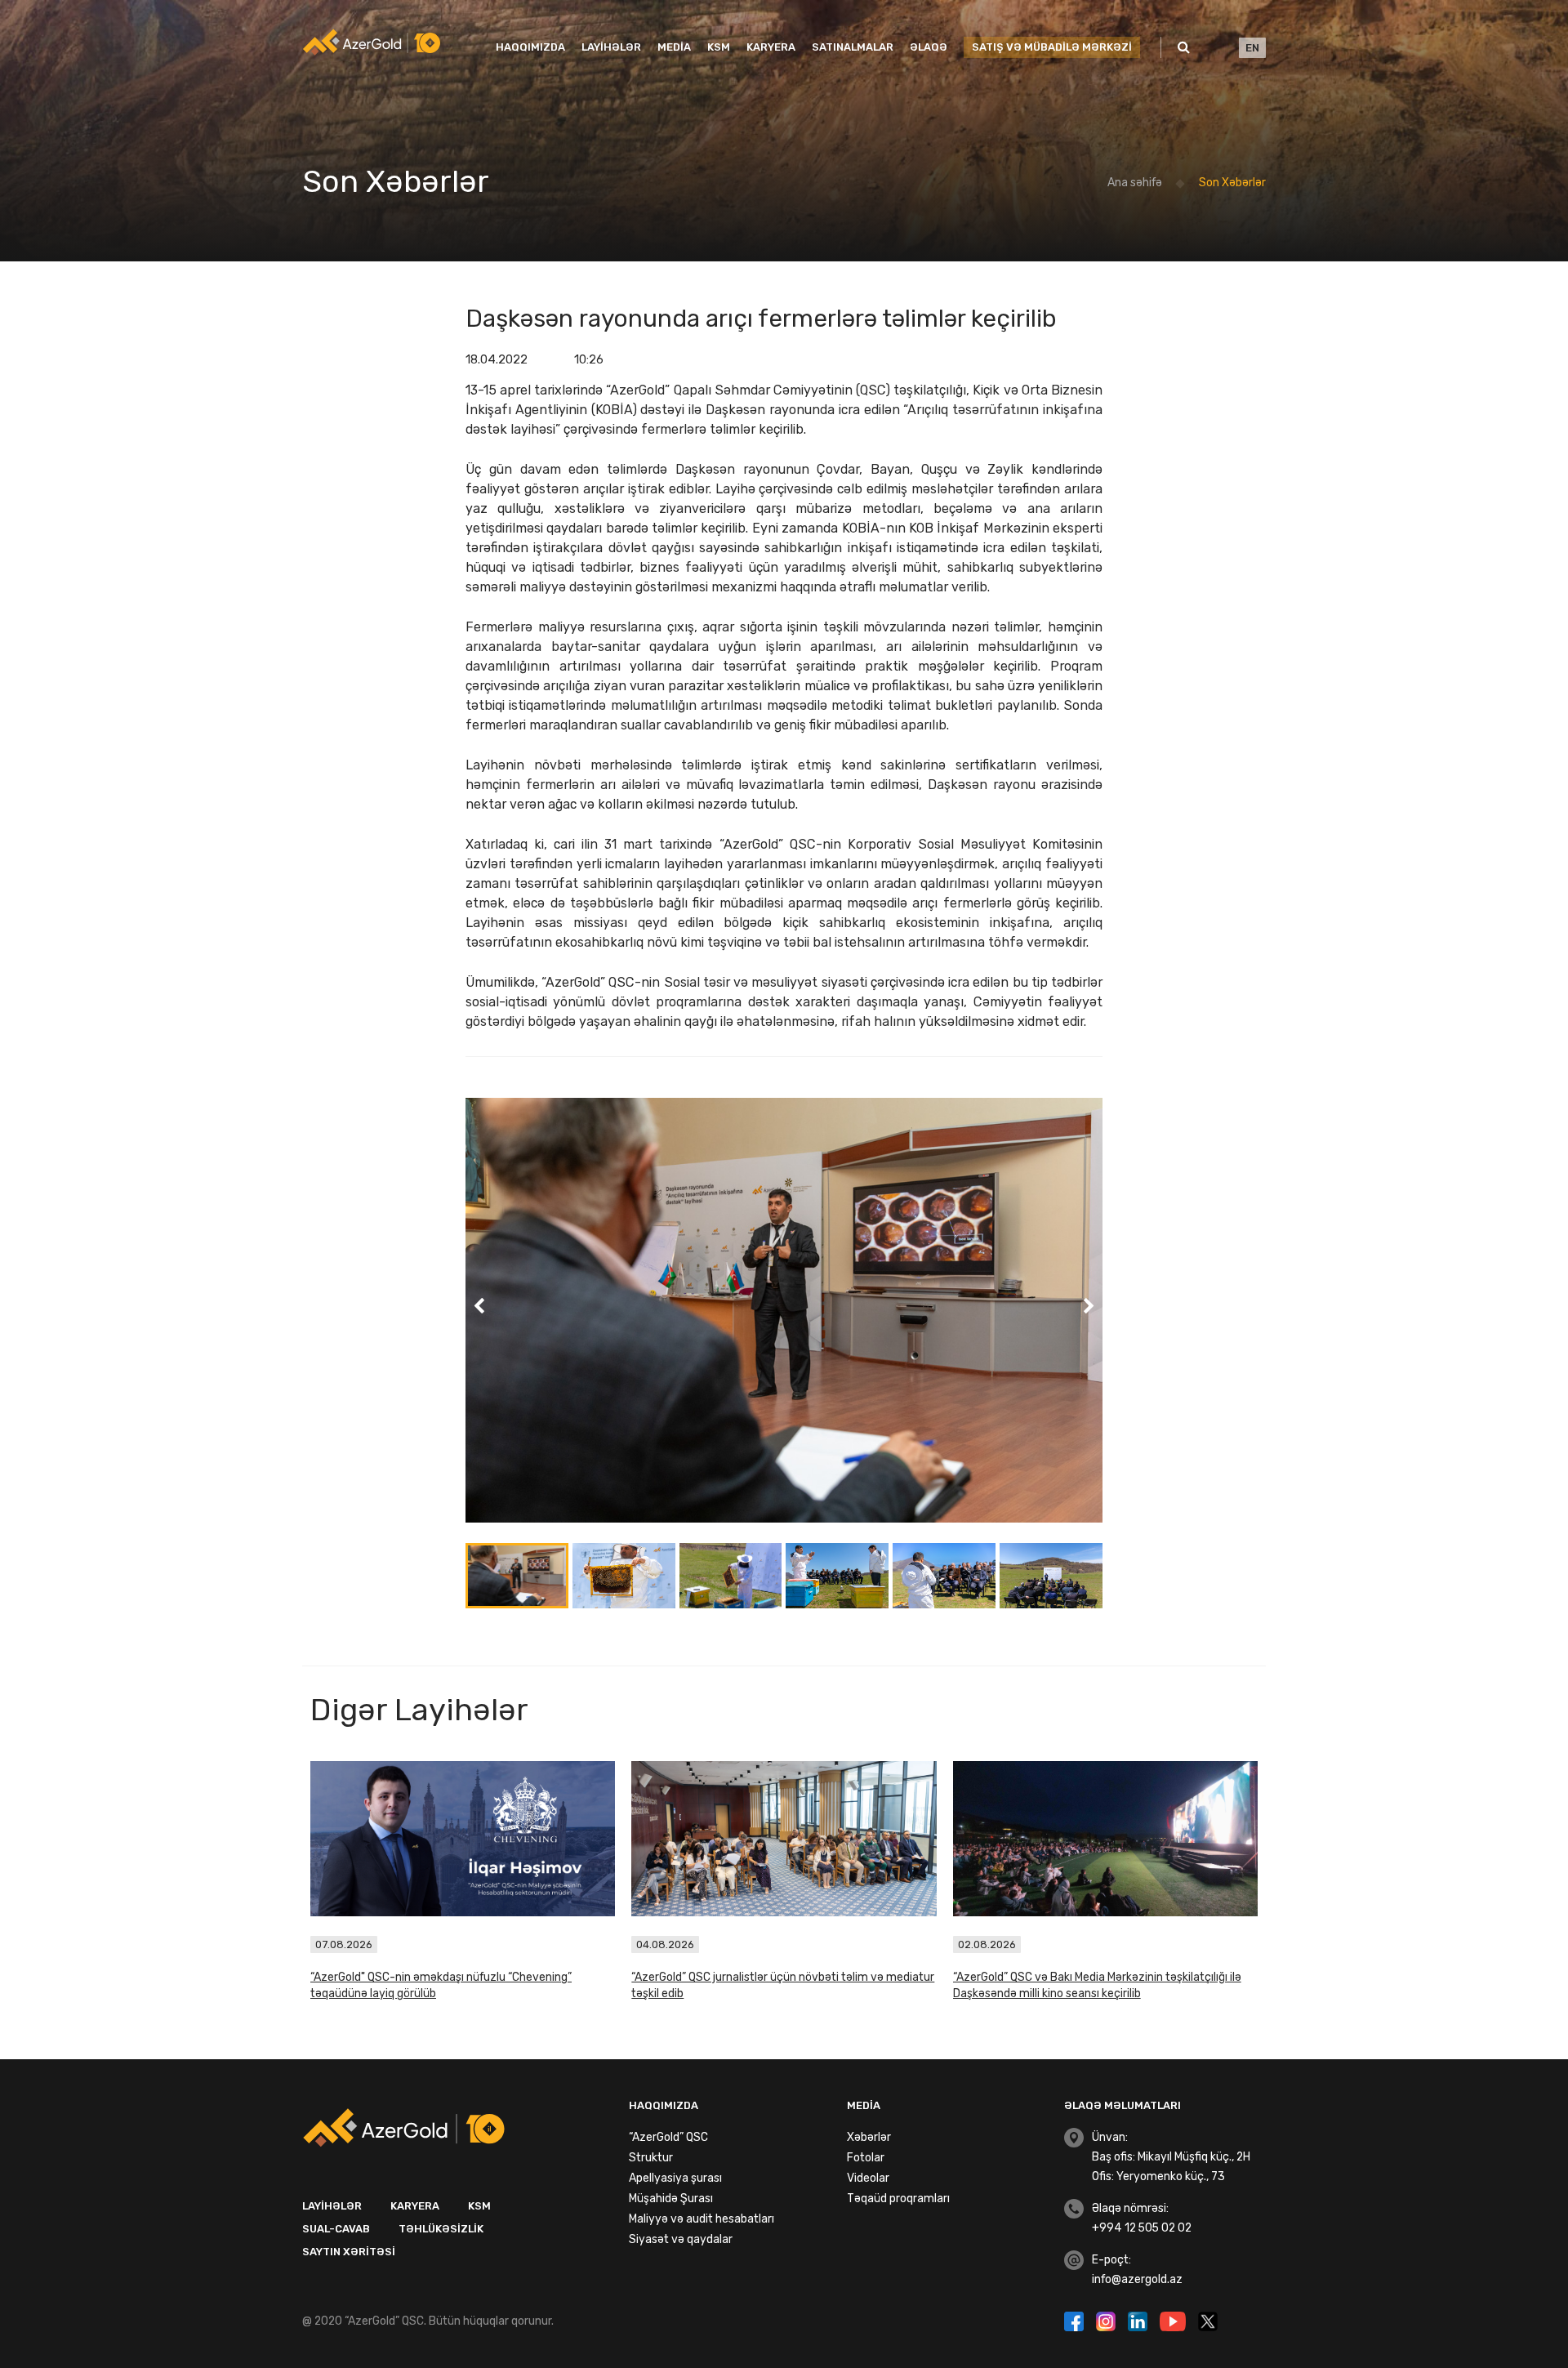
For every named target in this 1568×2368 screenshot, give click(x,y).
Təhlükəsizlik (441, 2229)
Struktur (651, 2158)
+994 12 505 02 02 (1142, 2228)
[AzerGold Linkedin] (1140, 2320)
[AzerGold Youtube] (1175, 2320)
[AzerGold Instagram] (1108, 2320)
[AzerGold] (372, 42)
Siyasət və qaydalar (681, 2239)
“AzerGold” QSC (668, 2137)
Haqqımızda (530, 47)
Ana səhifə (1135, 183)
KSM (719, 47)
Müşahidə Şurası (671, 2199)
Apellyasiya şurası (675, 2178)
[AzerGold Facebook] (1076, 2320)
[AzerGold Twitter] (1208, 2320)
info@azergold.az (1137, 2279)
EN (1252, 48)
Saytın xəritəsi (349, 2252)
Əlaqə (929, 47)
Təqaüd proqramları (898, 2199)
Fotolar (866, 2158)
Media (674, 47)
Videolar (868, 2178)
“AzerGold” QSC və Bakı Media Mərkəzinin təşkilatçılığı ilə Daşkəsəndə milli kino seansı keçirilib (1097, 1985)
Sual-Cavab (336, 2229)
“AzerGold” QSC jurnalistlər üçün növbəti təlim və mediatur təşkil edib (783, 1985)
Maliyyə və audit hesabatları (702, 2219)
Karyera (771, 47)
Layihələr (611, 47)
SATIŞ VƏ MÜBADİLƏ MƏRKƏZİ (1052, 47)
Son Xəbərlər (1232, 183)
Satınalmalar (853, 47)
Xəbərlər (869, 2137)
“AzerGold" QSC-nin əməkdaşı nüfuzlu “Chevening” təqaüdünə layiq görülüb (441, 1985)
